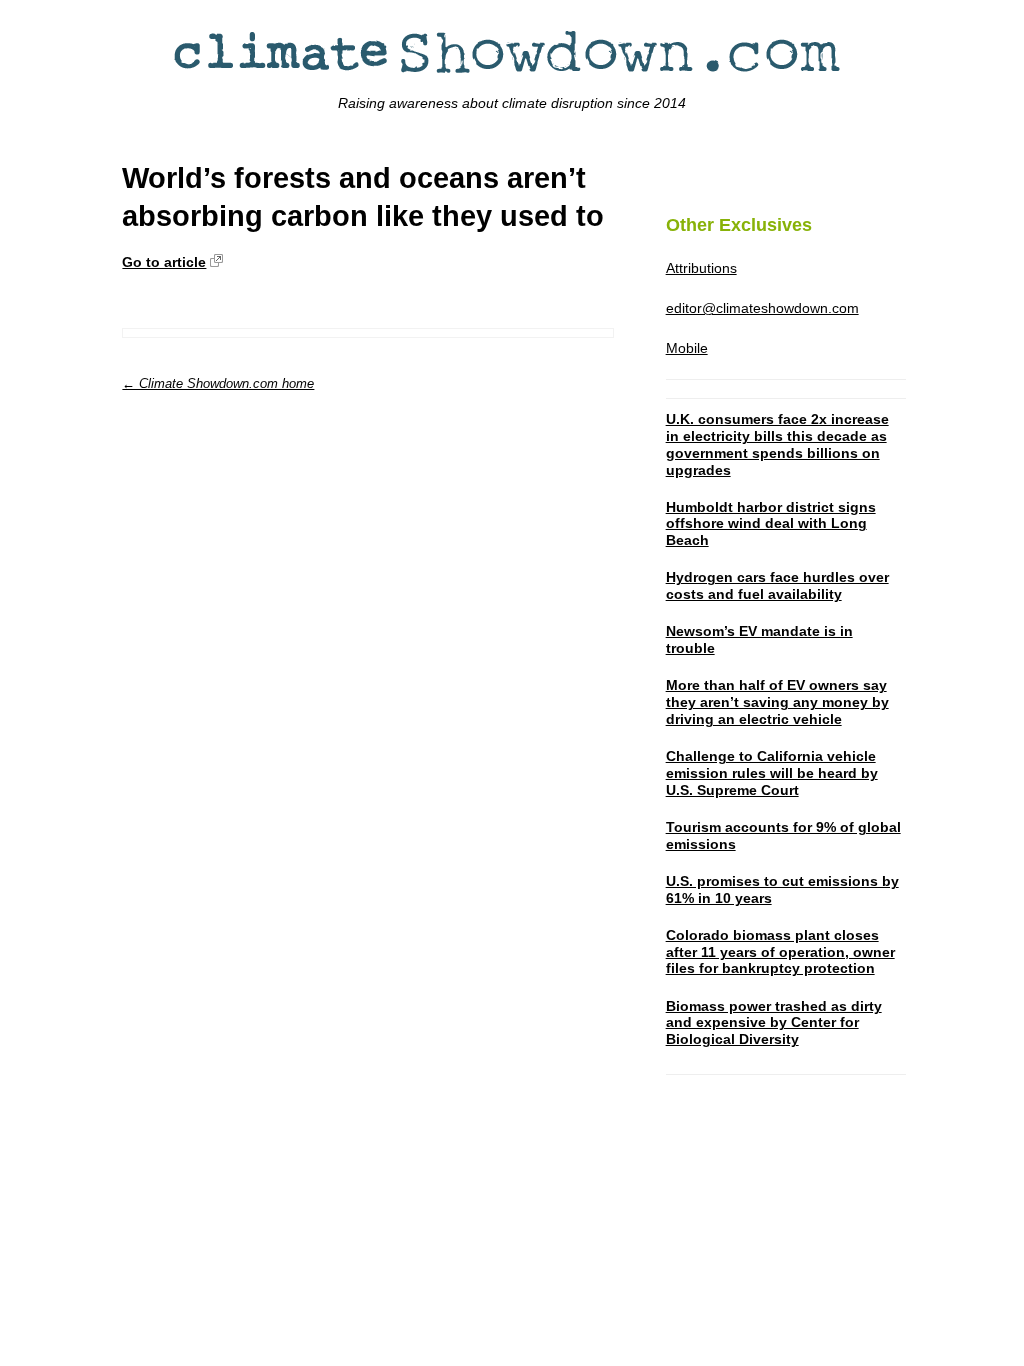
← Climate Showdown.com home (218, 383)
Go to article (164, 262)
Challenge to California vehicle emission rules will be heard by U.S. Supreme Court (772, 773)
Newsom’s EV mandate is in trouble (759, 639)
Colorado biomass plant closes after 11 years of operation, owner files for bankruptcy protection (780, 952)
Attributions (701, 268)
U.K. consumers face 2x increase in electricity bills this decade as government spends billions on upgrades (777, 444)
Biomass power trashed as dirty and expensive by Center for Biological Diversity (774, 1023)
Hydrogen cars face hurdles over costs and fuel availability (777, 585)
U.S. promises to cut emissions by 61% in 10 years (782, 889)
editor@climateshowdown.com (762, 308)
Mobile (687, 348)
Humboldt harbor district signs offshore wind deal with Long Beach (771, 524)
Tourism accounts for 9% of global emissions (783, 835)
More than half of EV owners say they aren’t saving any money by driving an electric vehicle (777, 702)
